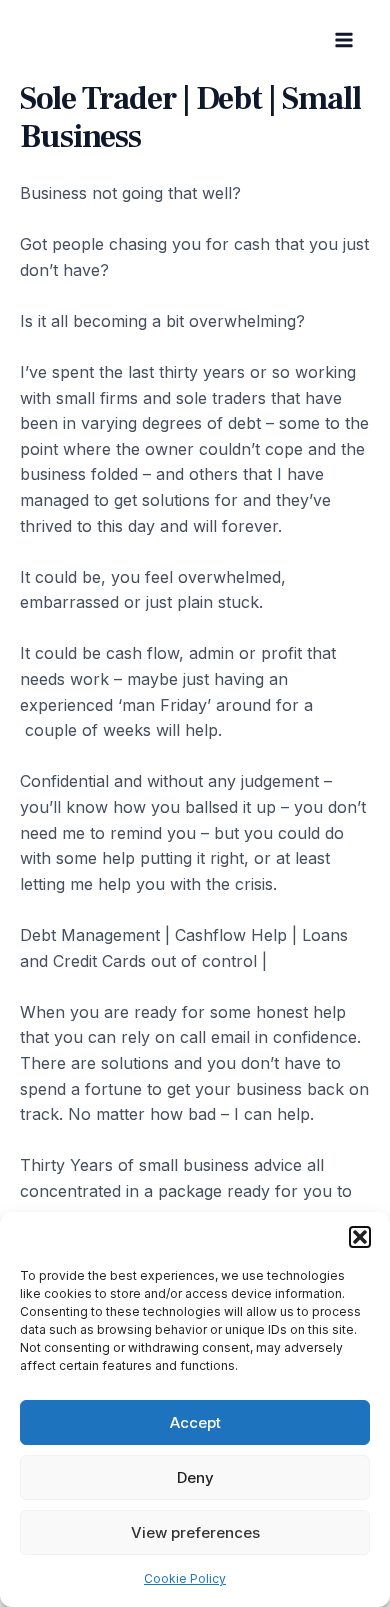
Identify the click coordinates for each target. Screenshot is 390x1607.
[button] (360, 1237)
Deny (195, 1477)
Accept (195, 1422)
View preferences (195, 1532)
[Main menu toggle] (344, 40)
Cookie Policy (185, 1578)
